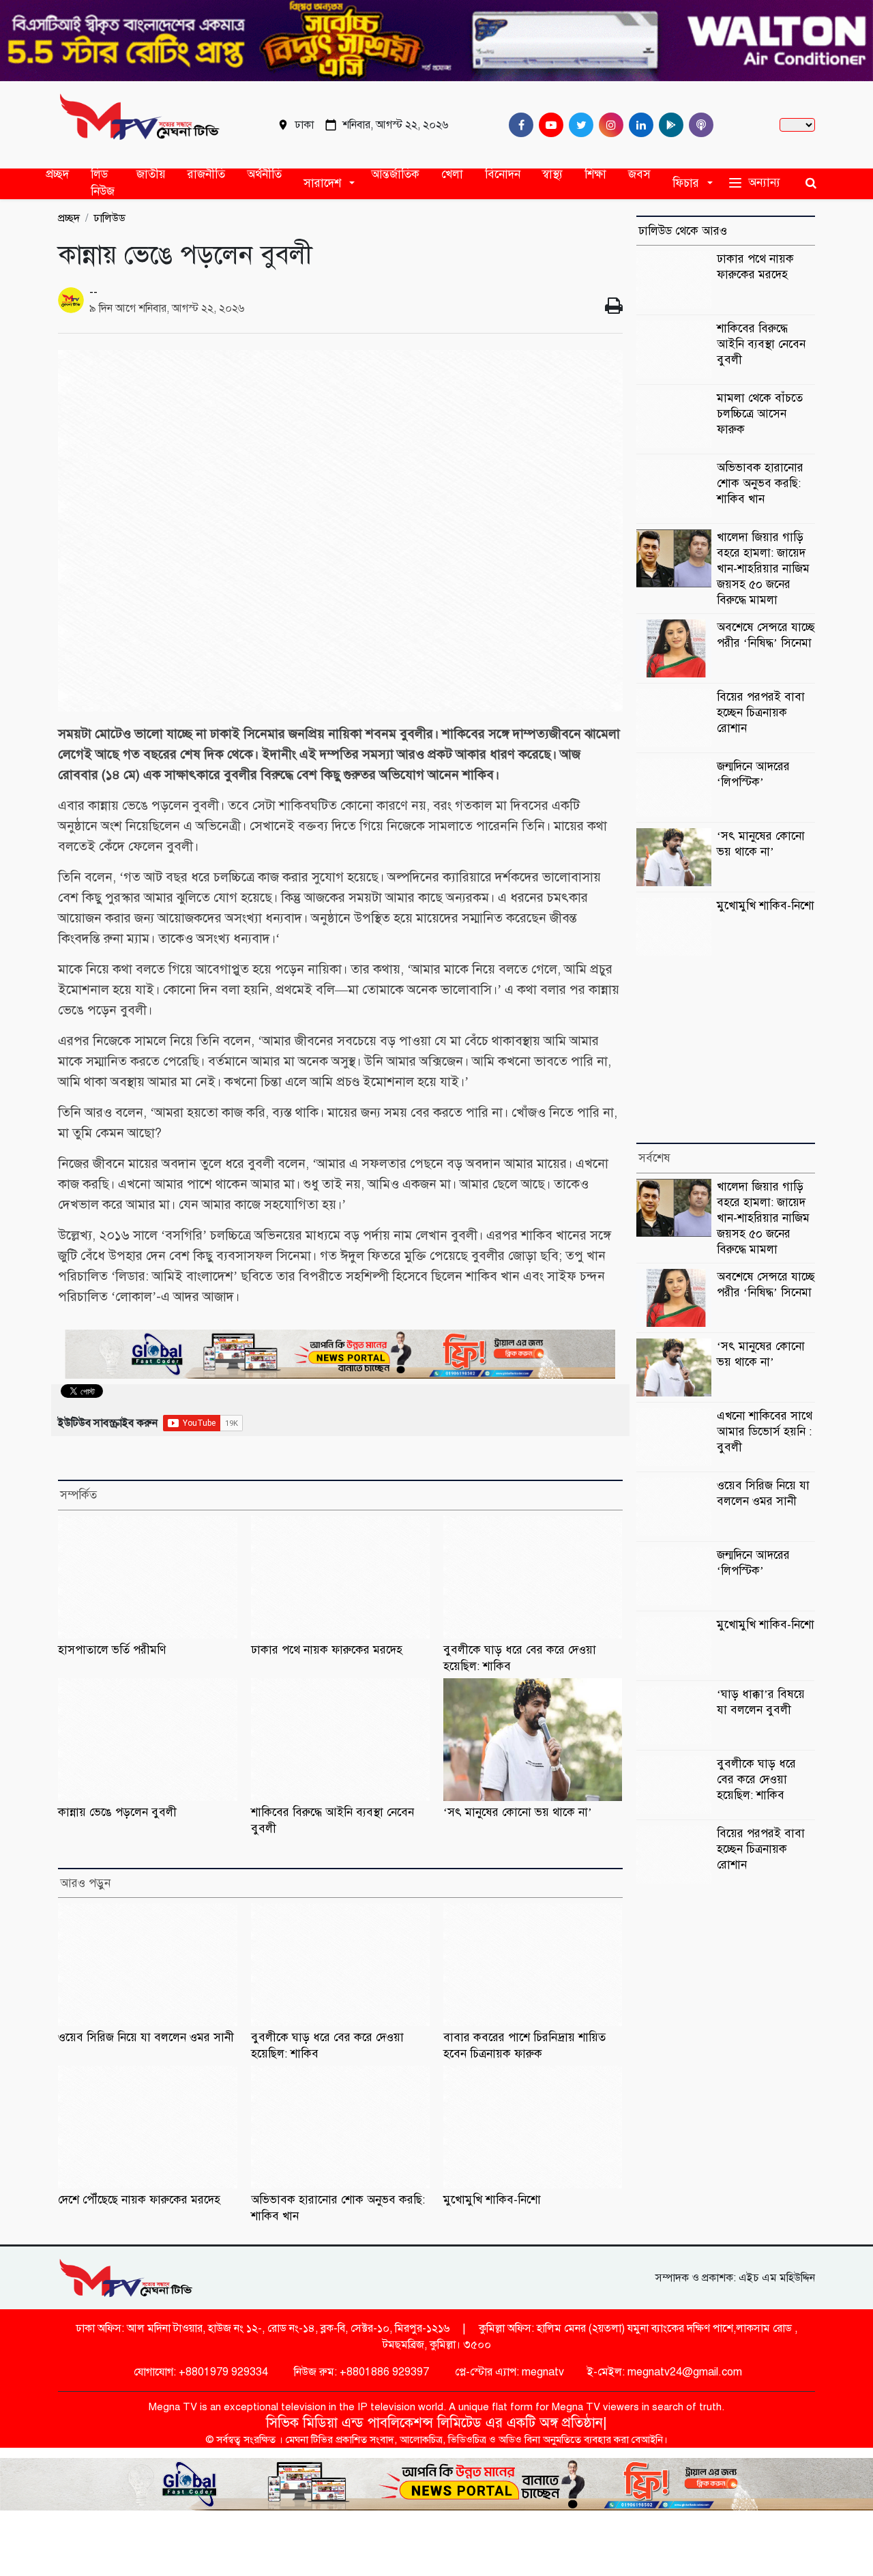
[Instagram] (608, 125)
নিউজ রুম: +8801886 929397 (360, 2372)
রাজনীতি (206, 174)
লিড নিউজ (103, 183)
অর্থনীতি (264, 174)
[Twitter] (578, 125)
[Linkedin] (638, 125)
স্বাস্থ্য (552, 174)
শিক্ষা (595, 174)
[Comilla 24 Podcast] (698, 125)
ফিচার (686, 182)
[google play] (668, 125)
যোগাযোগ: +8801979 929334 (199, 2372)
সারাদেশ (322, 182)
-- (93, 292)
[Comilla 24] (140, 125)
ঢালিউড (109, 218)
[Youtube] (548, 125)
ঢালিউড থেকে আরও (683, 231)
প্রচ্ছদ (57, 174)
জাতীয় (151, 174)
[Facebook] (518, 125)
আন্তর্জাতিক (395, 174)
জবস (639, 174)
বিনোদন (503, 174)
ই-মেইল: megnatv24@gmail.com (665, 2372)
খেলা (452, 174)
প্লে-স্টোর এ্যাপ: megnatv (508, 2372)
